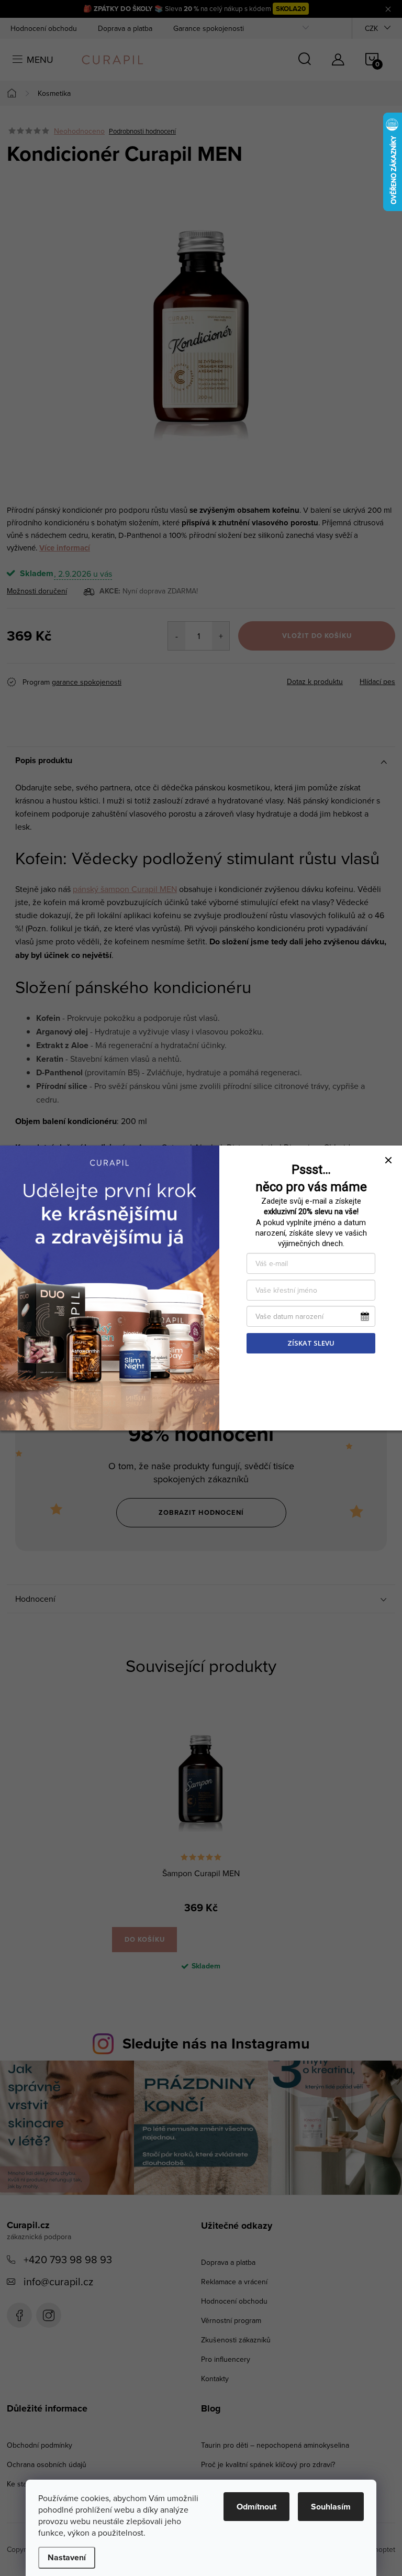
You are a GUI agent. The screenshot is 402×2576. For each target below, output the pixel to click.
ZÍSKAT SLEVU (311, 1343)
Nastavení (67, 2557)
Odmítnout (256, 2507)
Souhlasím (331, 2507)
